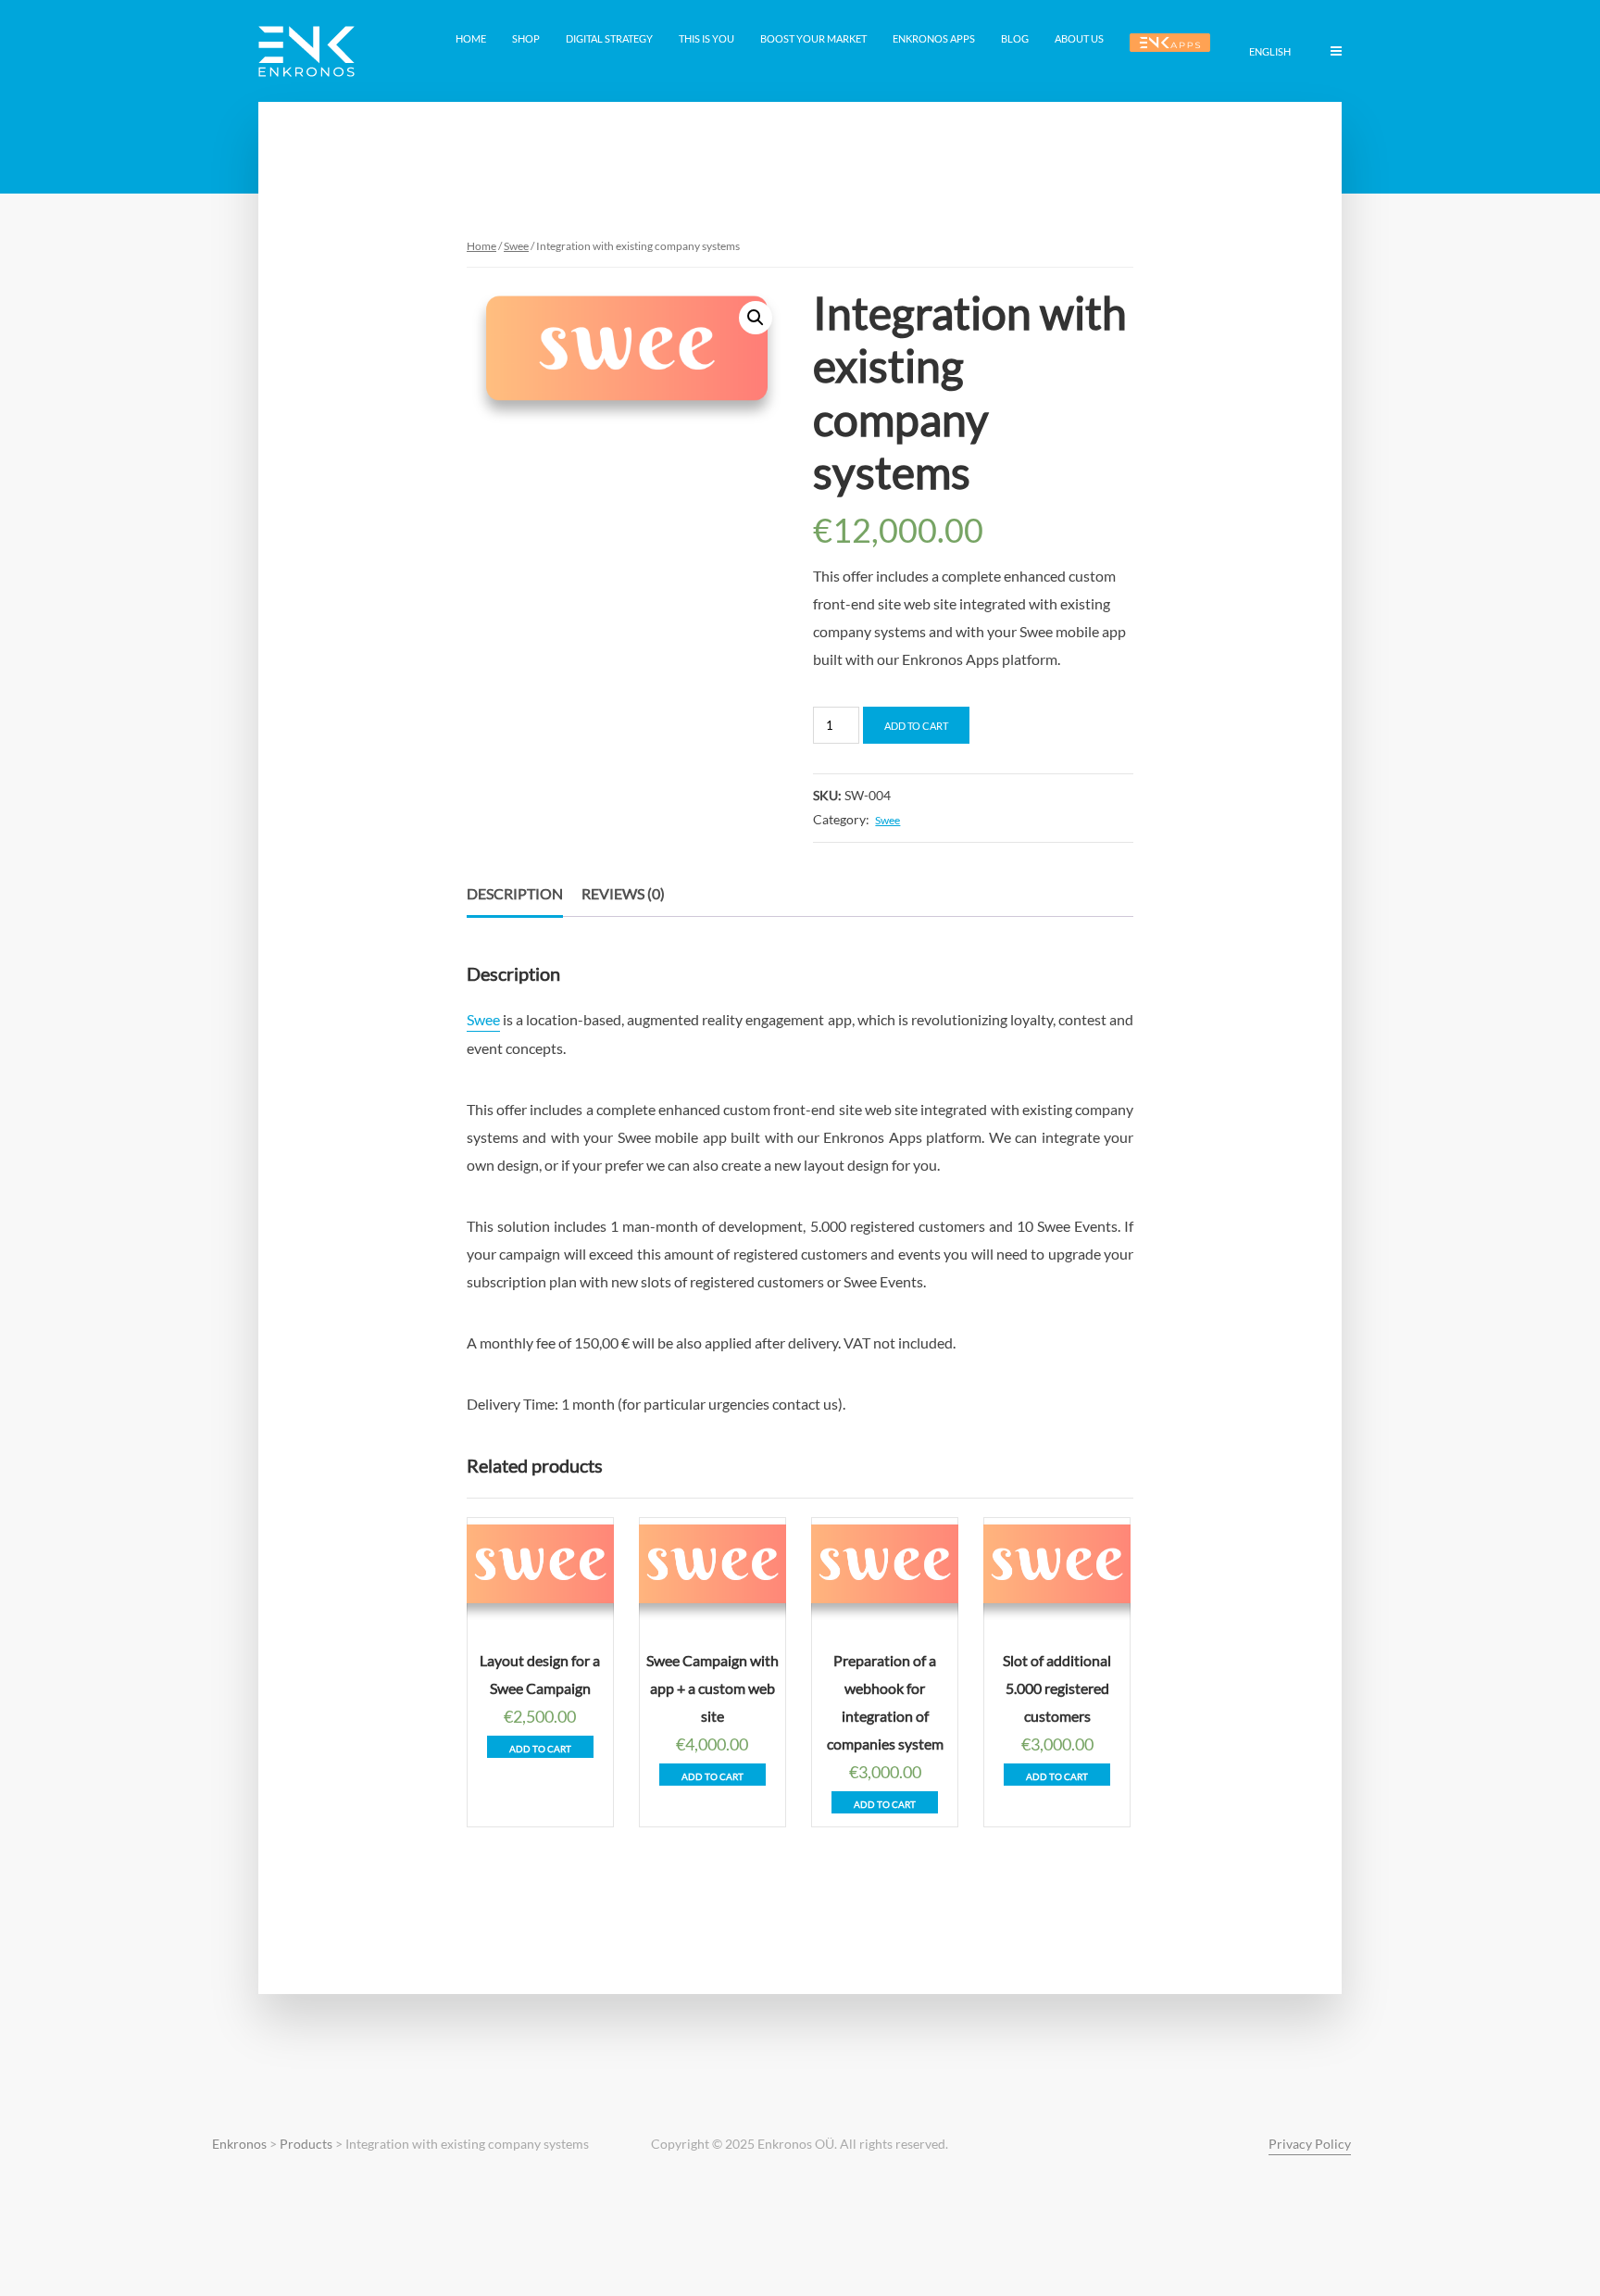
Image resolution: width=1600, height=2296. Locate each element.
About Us (1079, 38)
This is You (706, 38)
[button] (756, 318)
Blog (1015, 38)
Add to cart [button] (540, 1749)
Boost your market (813, 38)
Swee (516, 246)
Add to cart (916, 726)
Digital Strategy (609, 38)
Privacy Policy (1310, 2144)
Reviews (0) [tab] (623, 893)
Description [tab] (515, 893)
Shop (526, 38)
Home (471, 38)
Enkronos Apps (934, 38)
